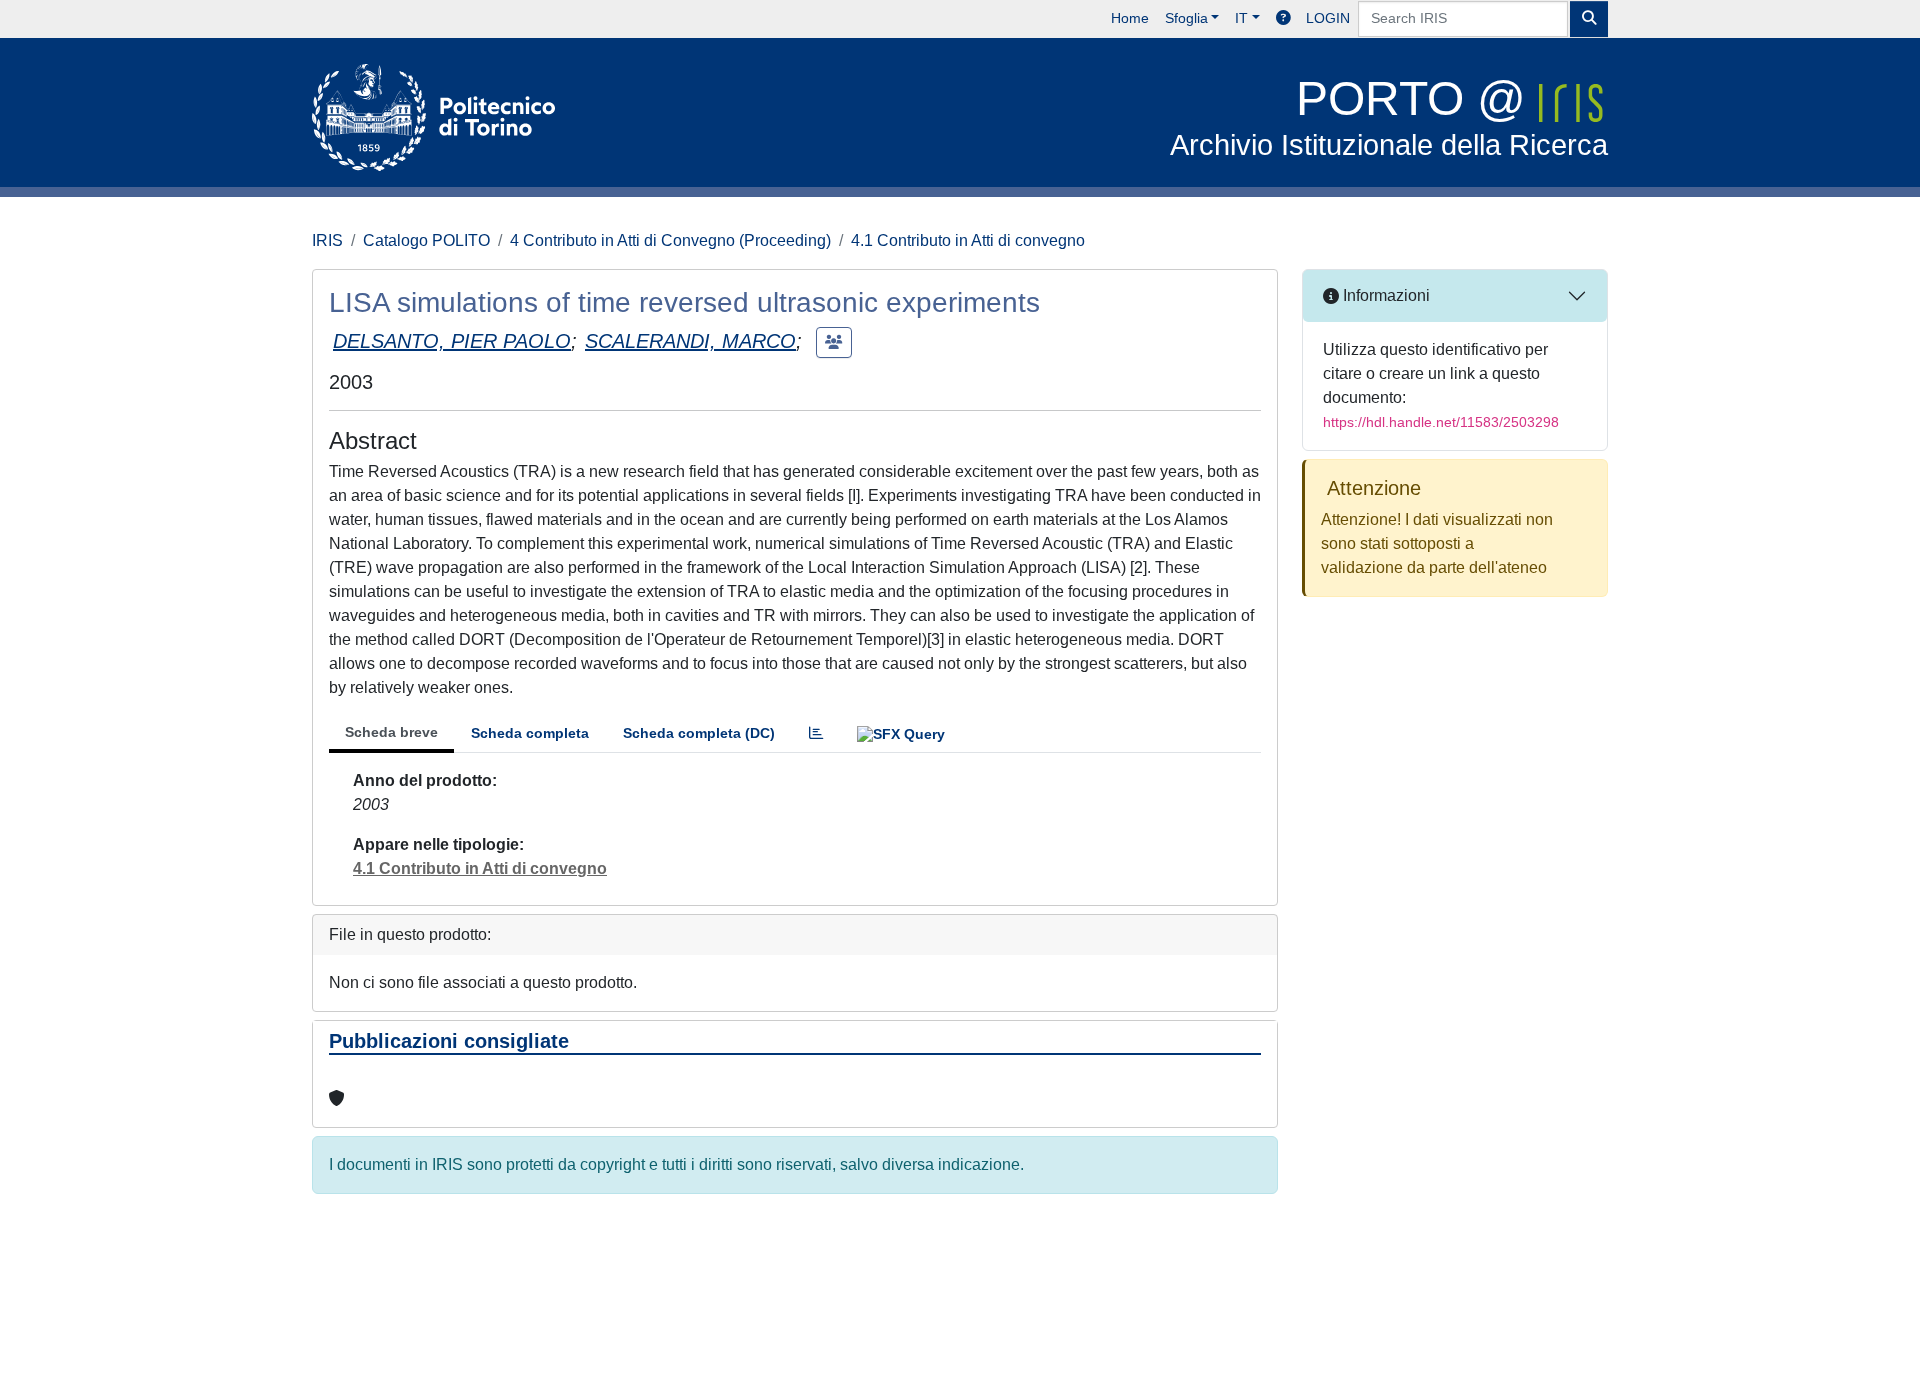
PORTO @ (1389, 116)
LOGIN (1328, 18)
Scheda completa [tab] (530, 733)
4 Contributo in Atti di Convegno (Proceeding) (670, 240)
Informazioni (1384, 295)
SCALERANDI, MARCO (690, 341)
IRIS (327, 240)
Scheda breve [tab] (391, 732)
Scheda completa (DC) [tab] (699, 733)
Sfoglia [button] (1186, 18)
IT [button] (1241, 18)
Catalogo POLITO (426, 240)
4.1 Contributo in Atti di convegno (968, 240)
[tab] (816, 733)
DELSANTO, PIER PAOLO (452, 341)
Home (1130, 18)
